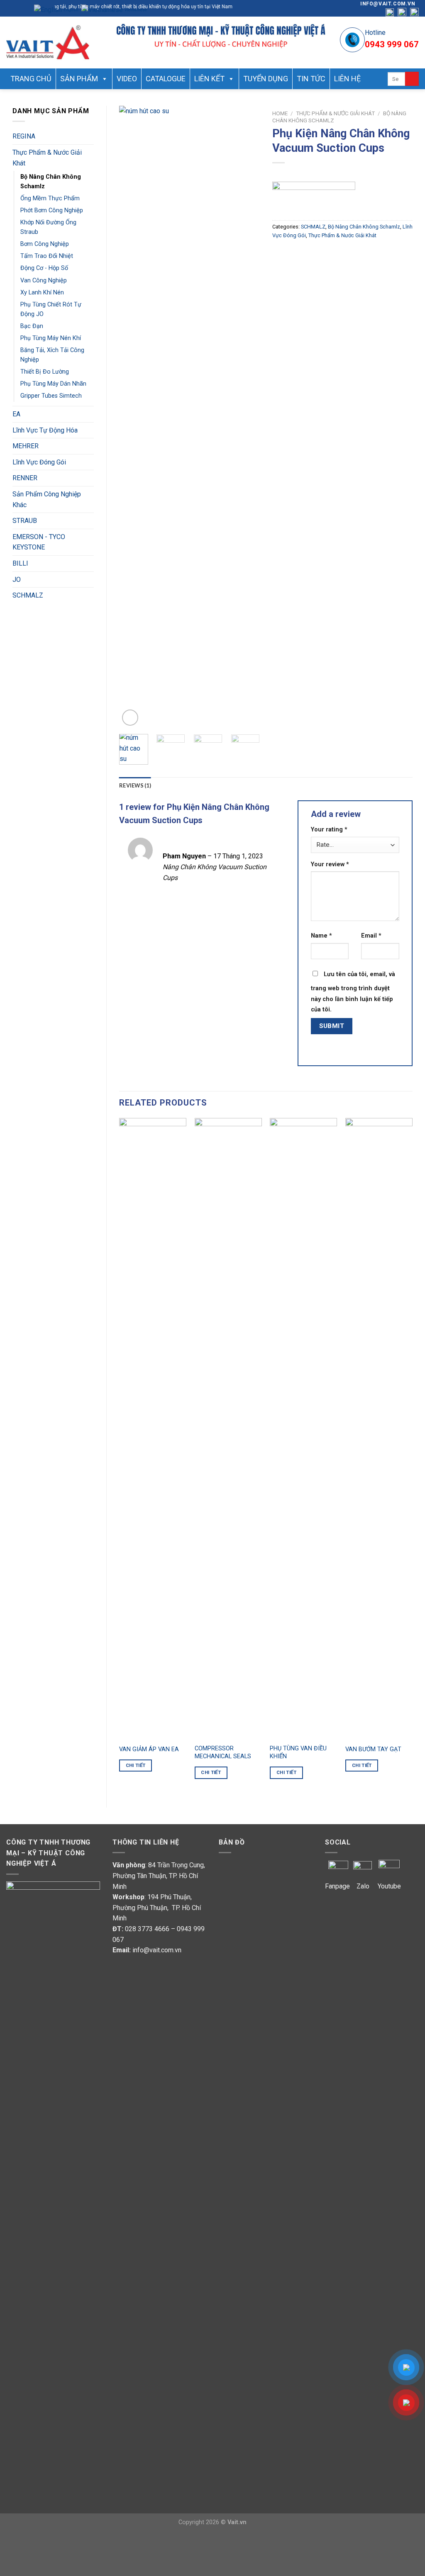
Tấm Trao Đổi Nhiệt (47, 256)
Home (280, 113)
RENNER (25, 478)
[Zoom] (130, 718)
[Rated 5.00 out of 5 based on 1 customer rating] (343, 173)
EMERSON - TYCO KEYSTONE (39, 542)
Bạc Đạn (32, 326)
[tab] (135, 785)
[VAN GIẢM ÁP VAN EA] (153, 1429)
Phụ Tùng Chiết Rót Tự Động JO (51, 309)
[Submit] (412, 79)
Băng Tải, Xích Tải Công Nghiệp (52, 355)
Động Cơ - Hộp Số (44, 268)
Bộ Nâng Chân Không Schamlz (51, 182)
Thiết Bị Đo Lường (45, 372)
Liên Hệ (347, 79)
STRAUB (25, 521)
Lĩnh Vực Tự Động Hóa (45, 430)
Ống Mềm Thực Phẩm (50, 198)
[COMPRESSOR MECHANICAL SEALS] (228, 1429)
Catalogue (166, 79)
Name (321, 936)
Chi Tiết (136, 1765)
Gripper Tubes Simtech (51, 396)
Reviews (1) (135, 785)
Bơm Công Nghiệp (45, 244)
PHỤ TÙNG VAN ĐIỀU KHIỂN (298, 1752)
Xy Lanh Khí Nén (42, 293)
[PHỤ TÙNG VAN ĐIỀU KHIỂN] (303, 1429)
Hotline (375, 33)
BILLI (20, 563)
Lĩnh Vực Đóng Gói (39, 462)
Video (127, 79)
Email (371, 936)
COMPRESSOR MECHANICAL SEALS (223, 1752)
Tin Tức (311, 79)
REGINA (24, 136)
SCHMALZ (28, 595)
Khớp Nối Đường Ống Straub (48, 227)
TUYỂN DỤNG (266, 79)
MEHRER (26, 446)
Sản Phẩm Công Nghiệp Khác (47, 499)
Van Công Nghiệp (44, 281)
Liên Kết (209, 79)
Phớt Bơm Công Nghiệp (52, 210)
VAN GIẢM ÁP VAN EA (149, 1749)
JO (17, 580)
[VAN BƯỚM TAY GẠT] (379, 1429)
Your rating (329, 830)
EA (16, 414)
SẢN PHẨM (79, 79)
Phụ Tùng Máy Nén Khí (51, 338)
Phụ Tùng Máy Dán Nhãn (53, 384)
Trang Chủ (31, 79)
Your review (330, 864)
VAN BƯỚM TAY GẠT (373, 1749)
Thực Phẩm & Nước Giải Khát (47, 158)
